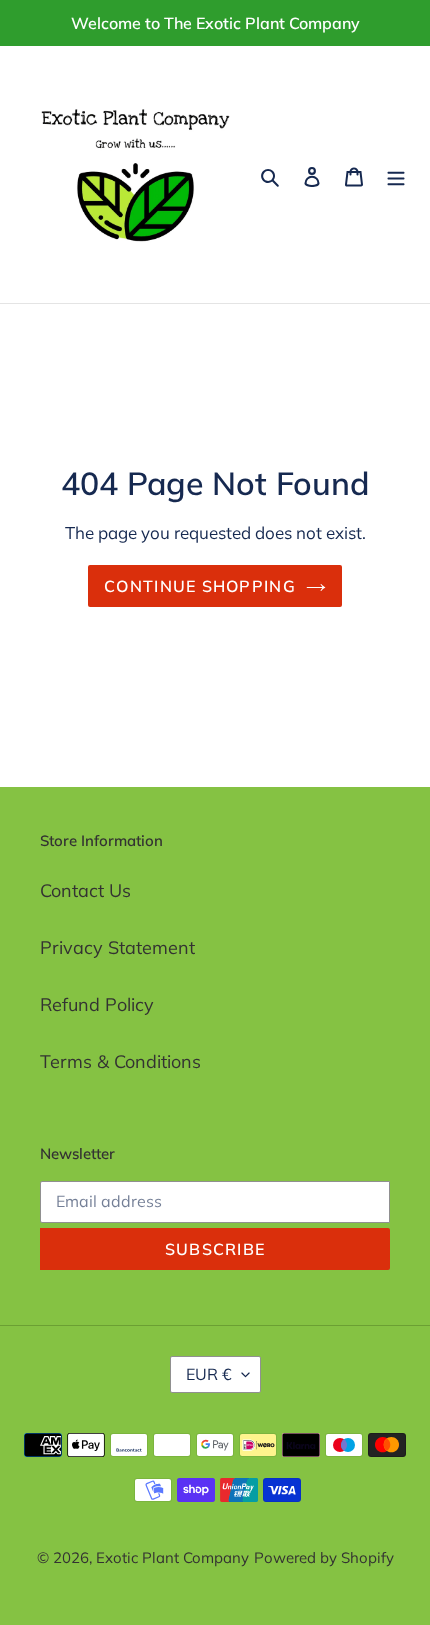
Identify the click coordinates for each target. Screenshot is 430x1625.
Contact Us (85, 890)
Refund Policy (97, 1004)
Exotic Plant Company (172, 1557)
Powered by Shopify (324, 1557)
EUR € (209, 1374)
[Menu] (396, 174)
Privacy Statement (117, 947)
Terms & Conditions (120, 1061)
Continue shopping (200, 586)
